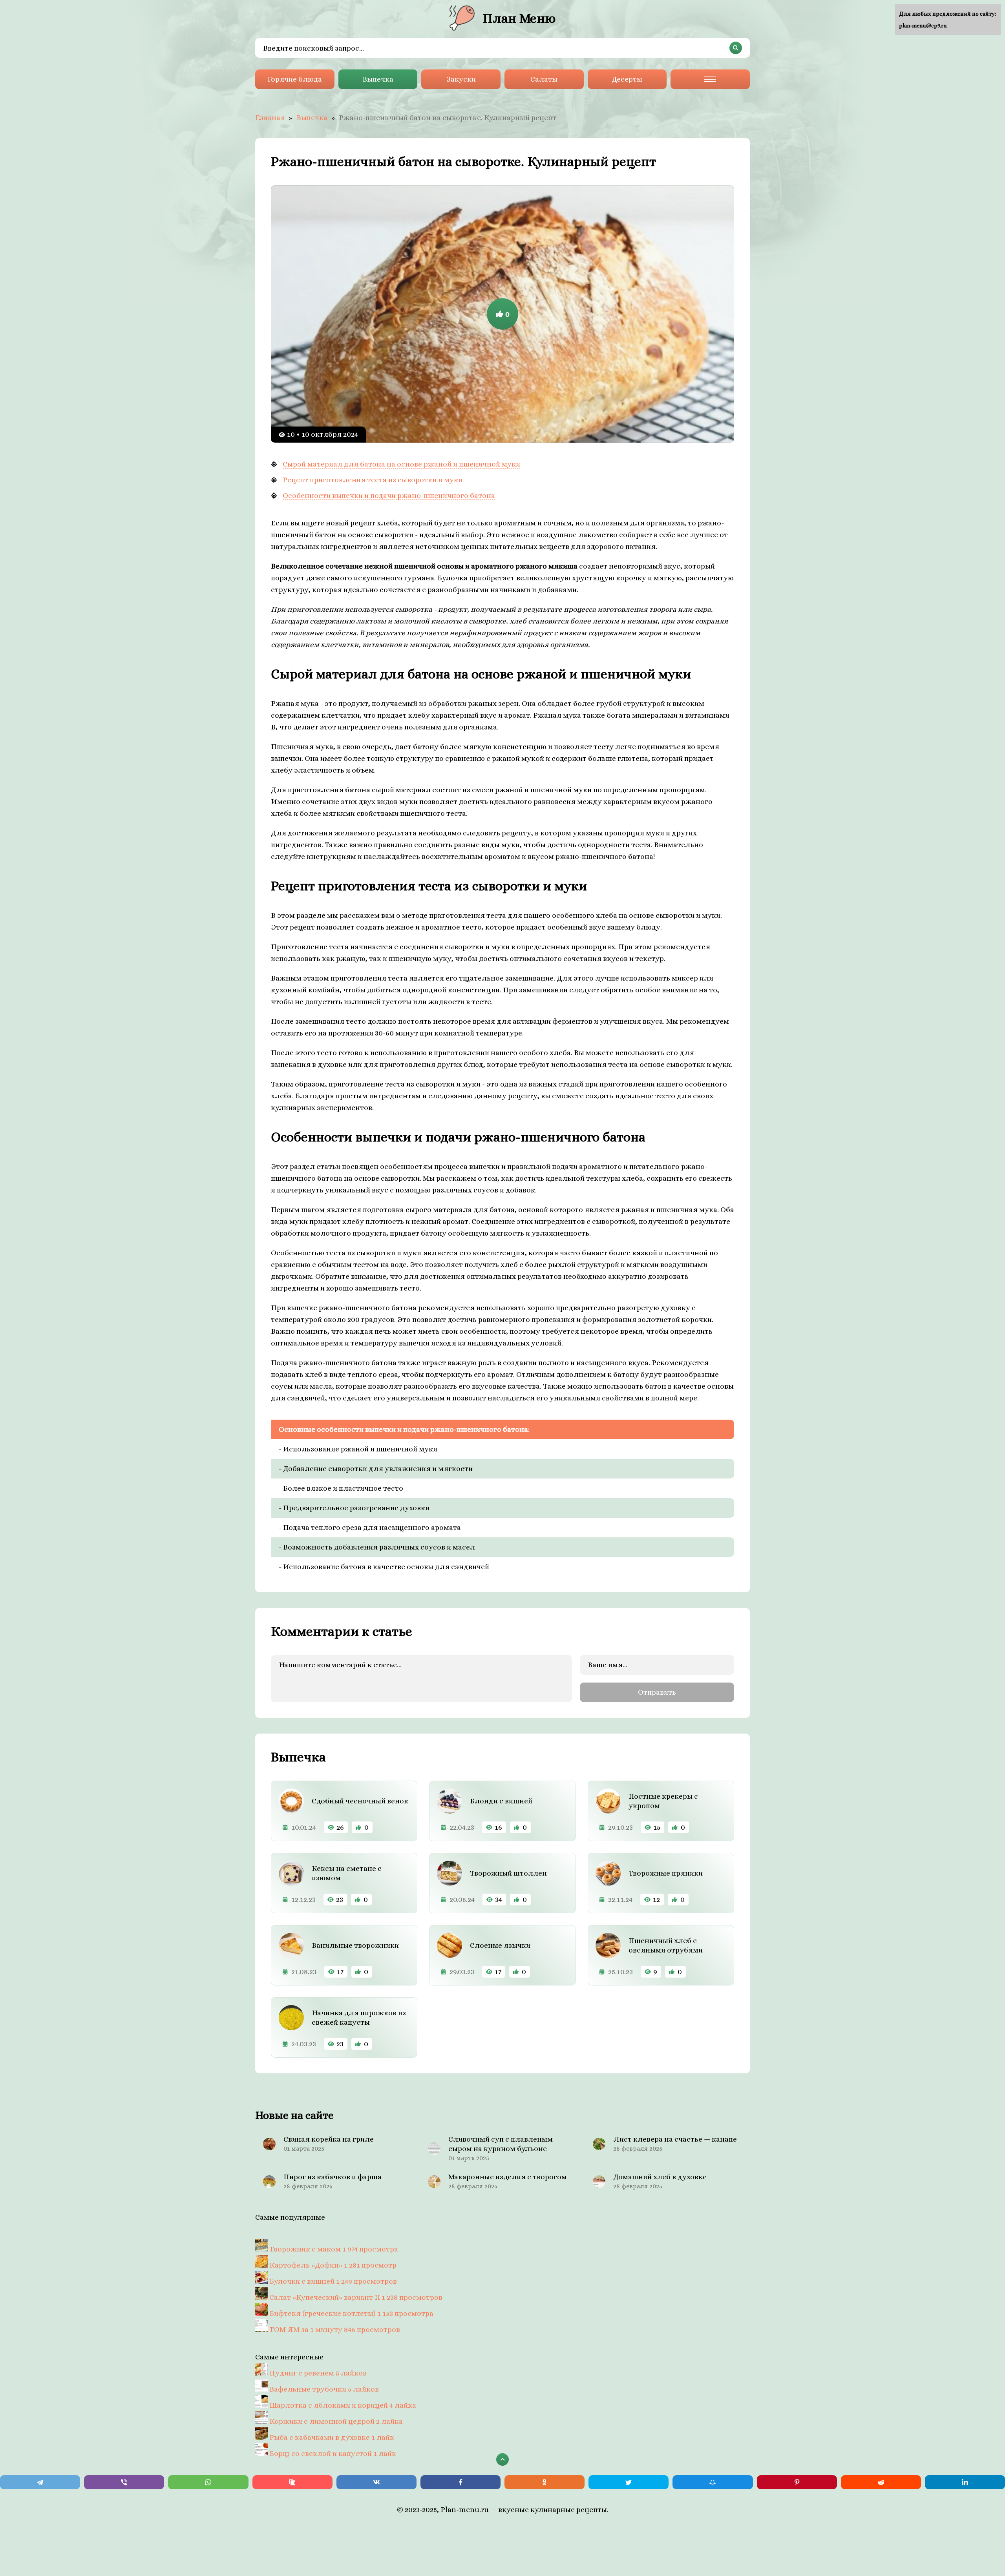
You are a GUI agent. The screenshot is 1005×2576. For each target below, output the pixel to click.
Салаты (544, 79)
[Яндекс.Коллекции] (292, 2482)
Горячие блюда (295, 79)
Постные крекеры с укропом (663, 1801)
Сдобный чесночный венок (360, 1801)
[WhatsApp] (208, 2482)
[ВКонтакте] (376, 2482)
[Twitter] (629, 2482)
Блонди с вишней (501, 1801)
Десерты (627, 79)
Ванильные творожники (355, 1945)
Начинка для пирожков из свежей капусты (359, 2017)
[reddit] (881, 2482)
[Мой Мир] (713, 2482)
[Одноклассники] (545, 2482)
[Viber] (124, 2482)
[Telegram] (40, 2482)
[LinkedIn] (965, 2482)
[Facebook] (460, 2482)
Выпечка (378, 79)
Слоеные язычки (500, 1945)
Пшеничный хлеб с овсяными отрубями (666, 1945)
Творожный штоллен (508, 1873)
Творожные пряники (666, 1873)
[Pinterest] (797, 2482)
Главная (270, 118)
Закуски (461, 79)
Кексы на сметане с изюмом (347, 1873)
